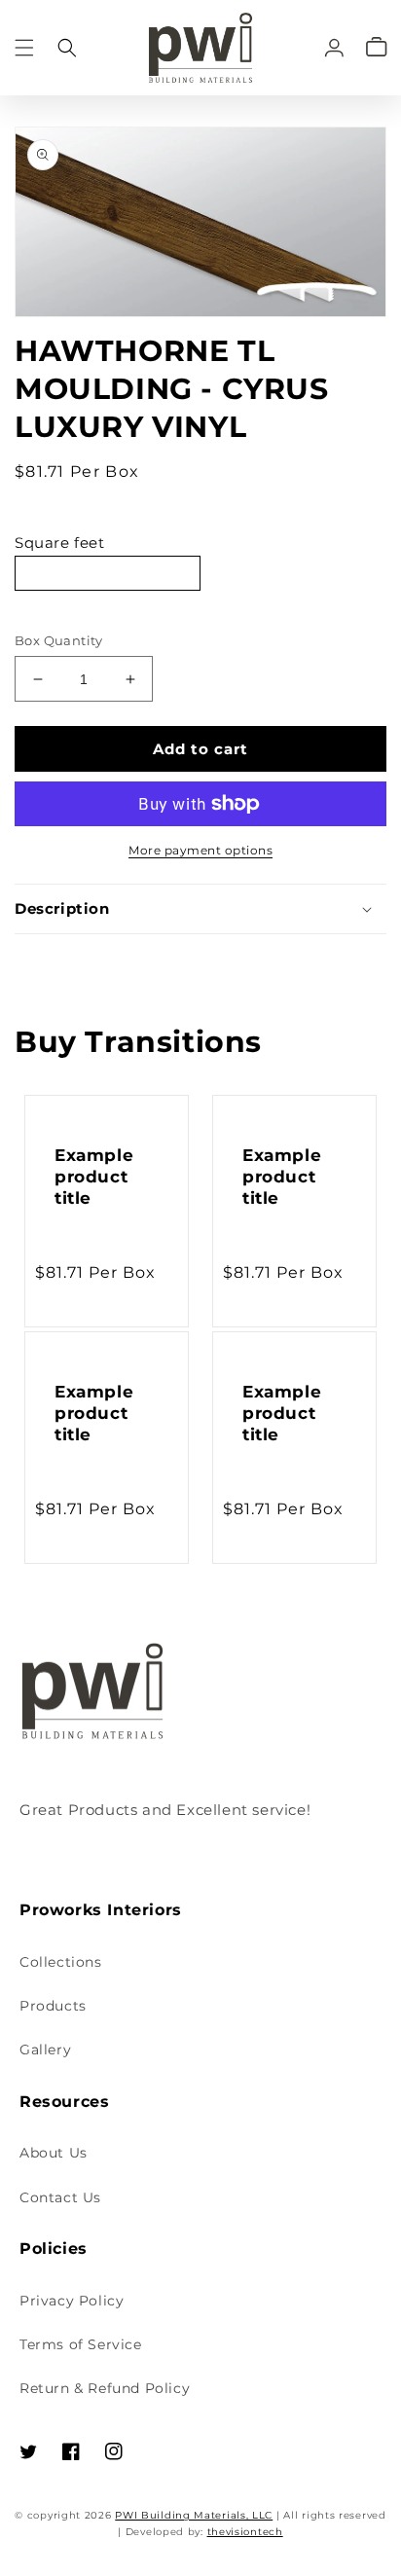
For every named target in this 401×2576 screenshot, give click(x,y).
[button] (24, 47)
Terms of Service (81, 2344)
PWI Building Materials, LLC (194, 2515)
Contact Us (60, 2197)
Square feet (60, 543)
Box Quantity (59, 640)
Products (53, 2006)
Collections (61, 1962)
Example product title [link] (94, 1177)
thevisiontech (245, 2532)
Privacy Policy (72, 2301)
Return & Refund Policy (105, 2388)
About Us (54, 2153)
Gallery (45, 2050)
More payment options (200, 850)
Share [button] (58, 961)
